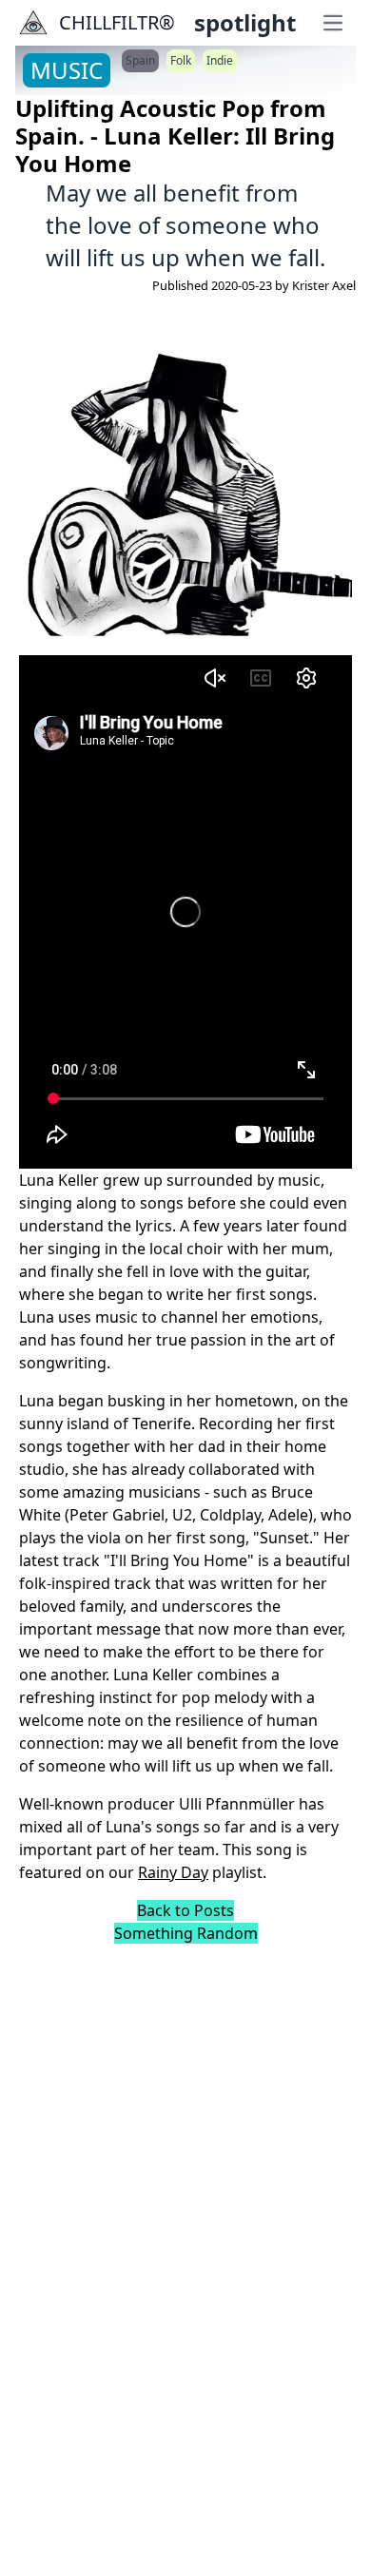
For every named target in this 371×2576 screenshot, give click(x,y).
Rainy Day (173, 1872)
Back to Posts (185, 1910)
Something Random (186, 1933)
